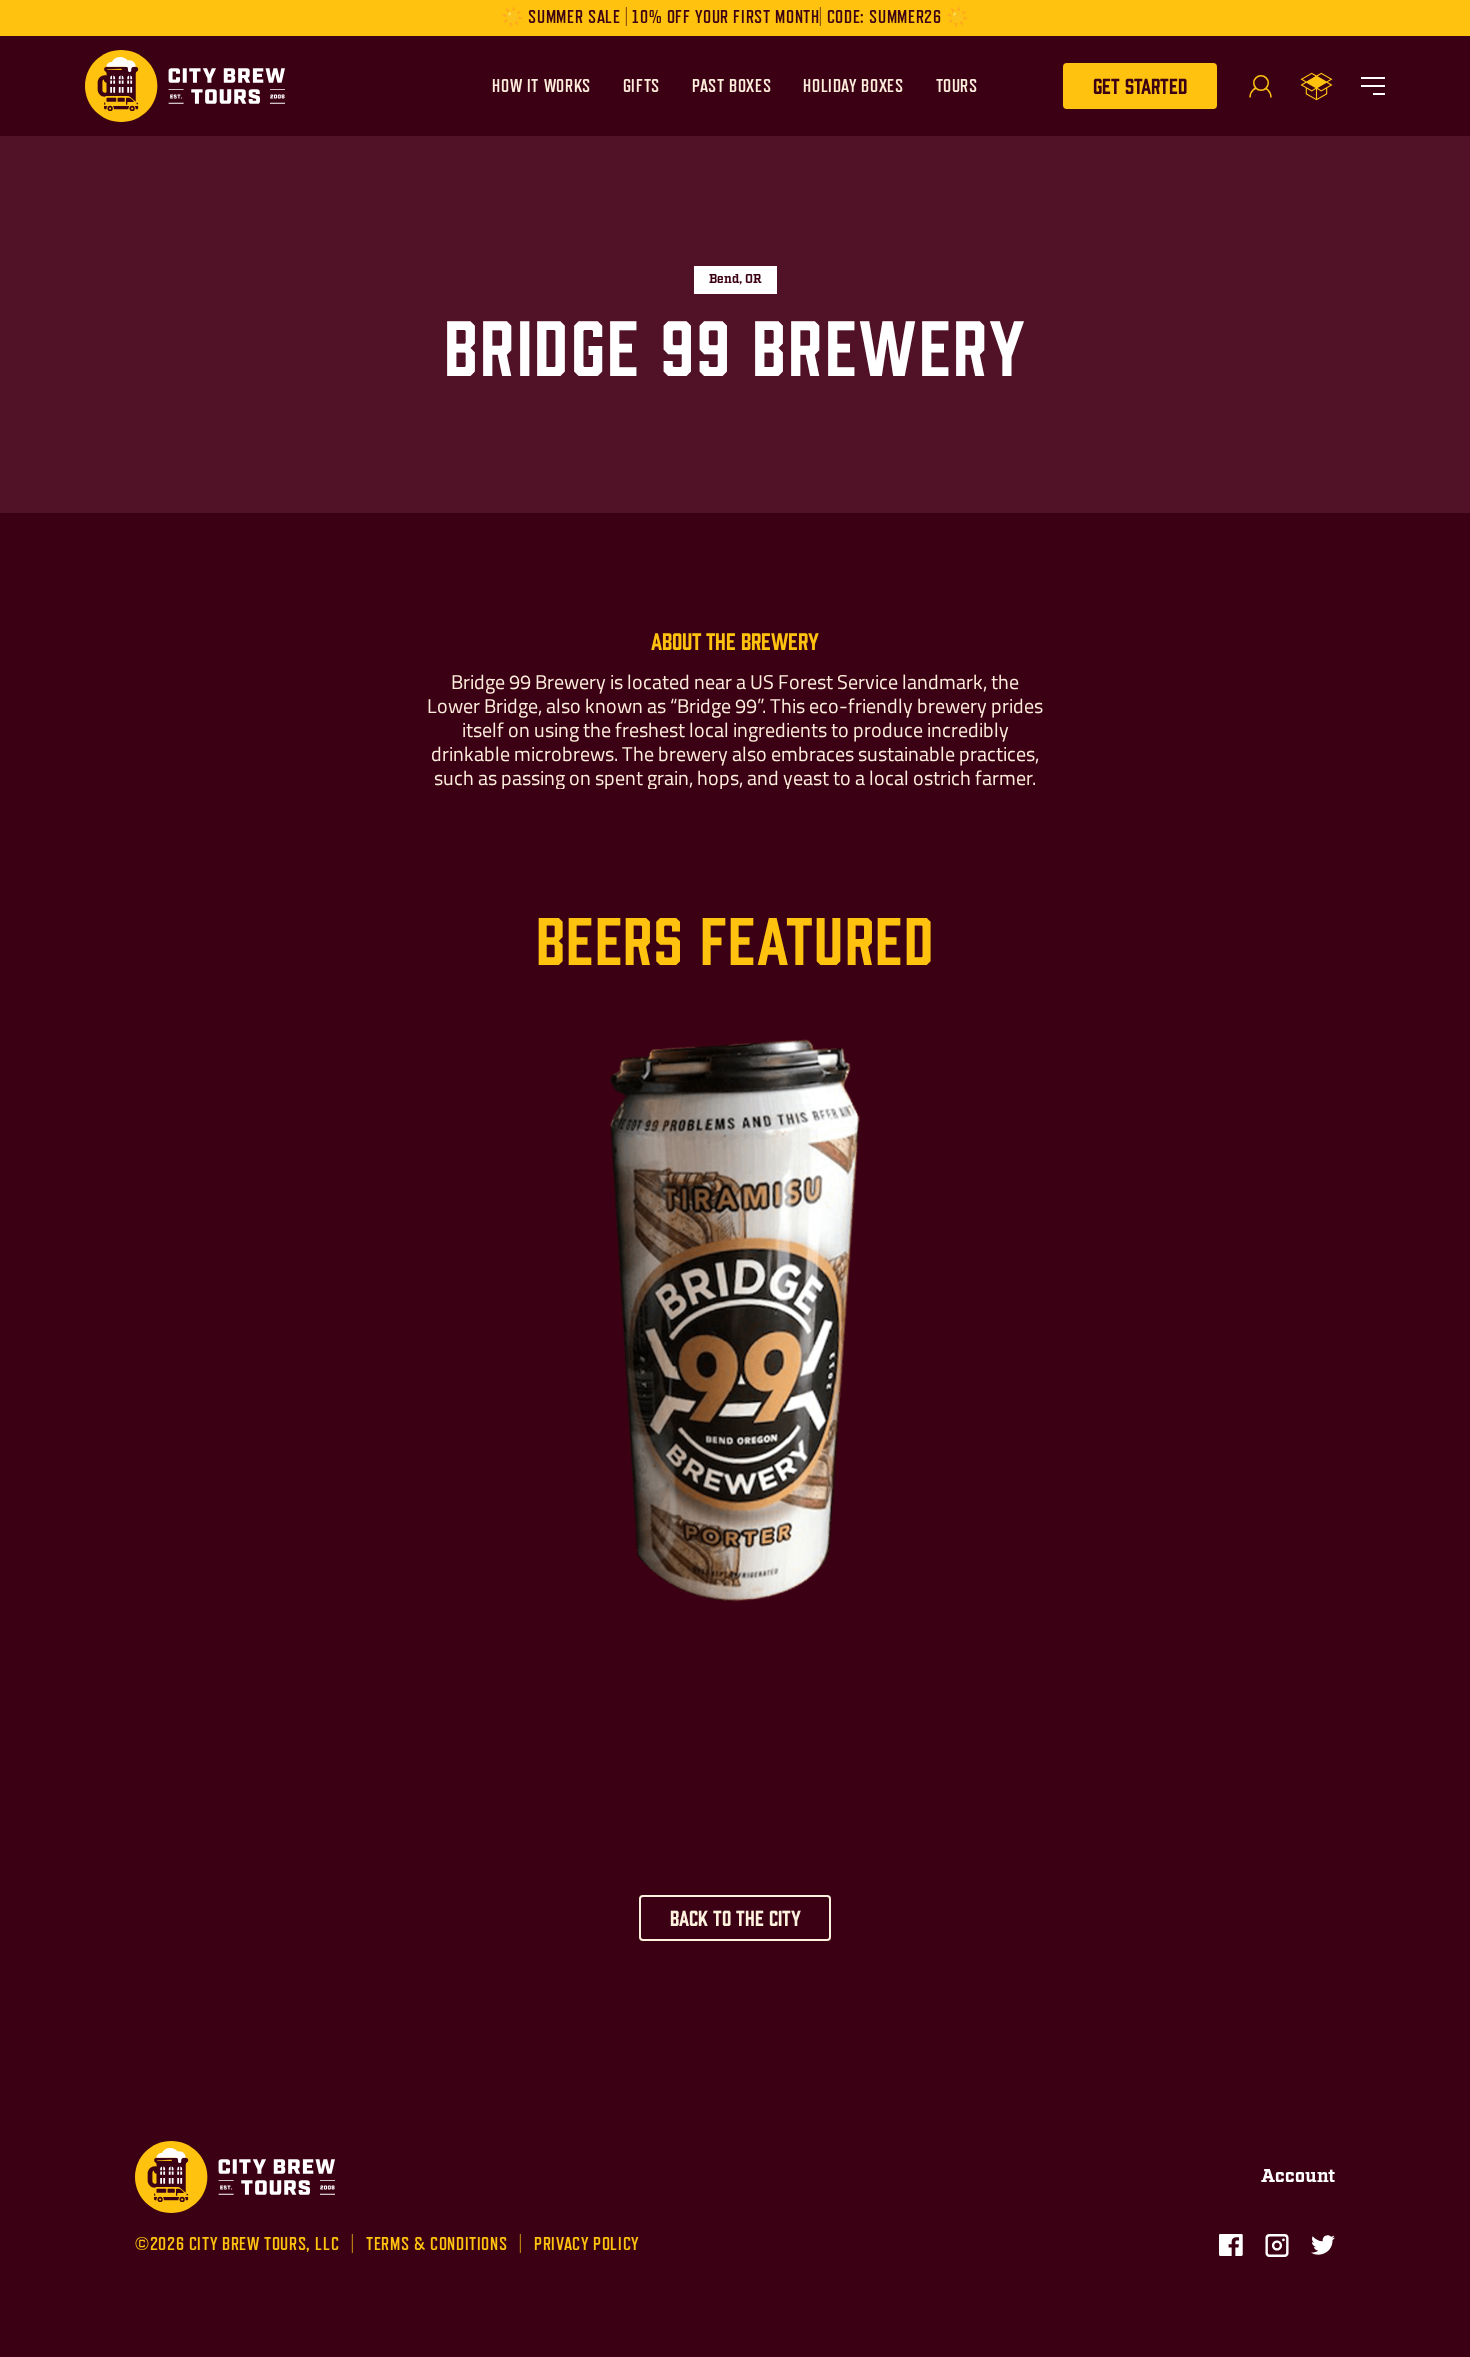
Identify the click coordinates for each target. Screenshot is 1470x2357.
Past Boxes (731, 86)
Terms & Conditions (436, 2244)
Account (1298, 2177)
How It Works (541, 86)
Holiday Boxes (853, 86)
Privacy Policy (586, 2244)
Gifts (641, 86)
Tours (957, 86)
